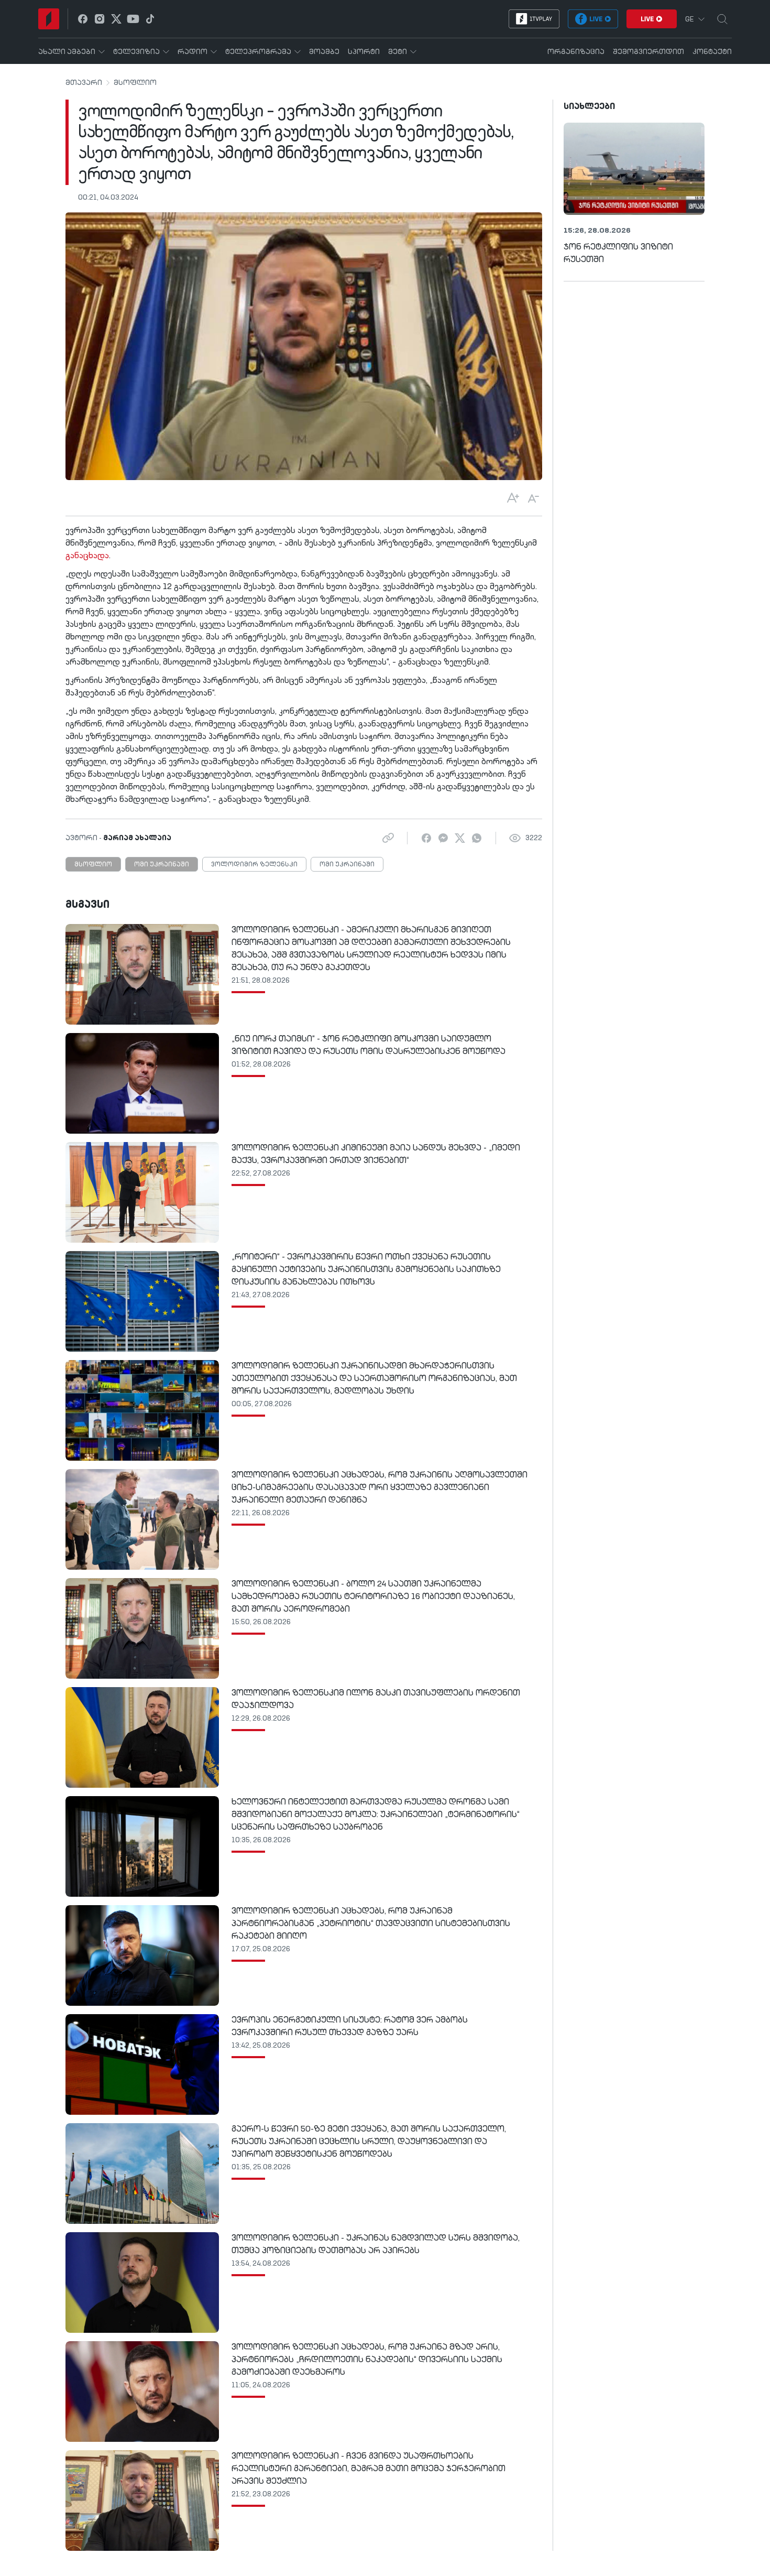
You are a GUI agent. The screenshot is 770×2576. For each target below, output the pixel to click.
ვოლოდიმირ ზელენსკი (254, 865)
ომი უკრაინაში (162, 865)
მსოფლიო (135, 83)
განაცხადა (87, 556)
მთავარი (84, 83)
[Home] (49, 19)
